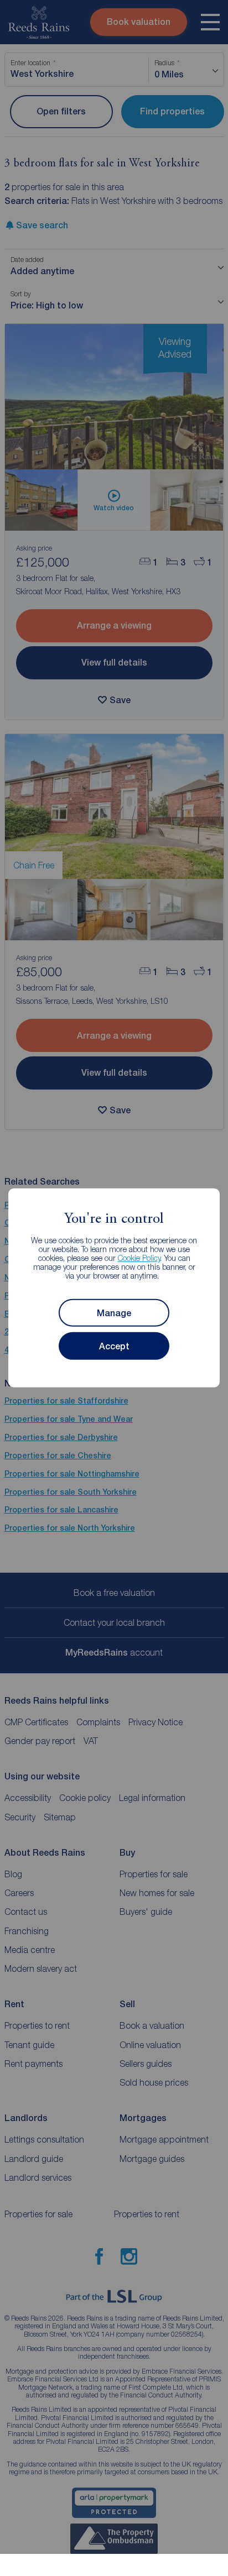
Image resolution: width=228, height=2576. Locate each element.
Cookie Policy (139, 1258)
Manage (114, 1313)
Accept (114, 1346)
